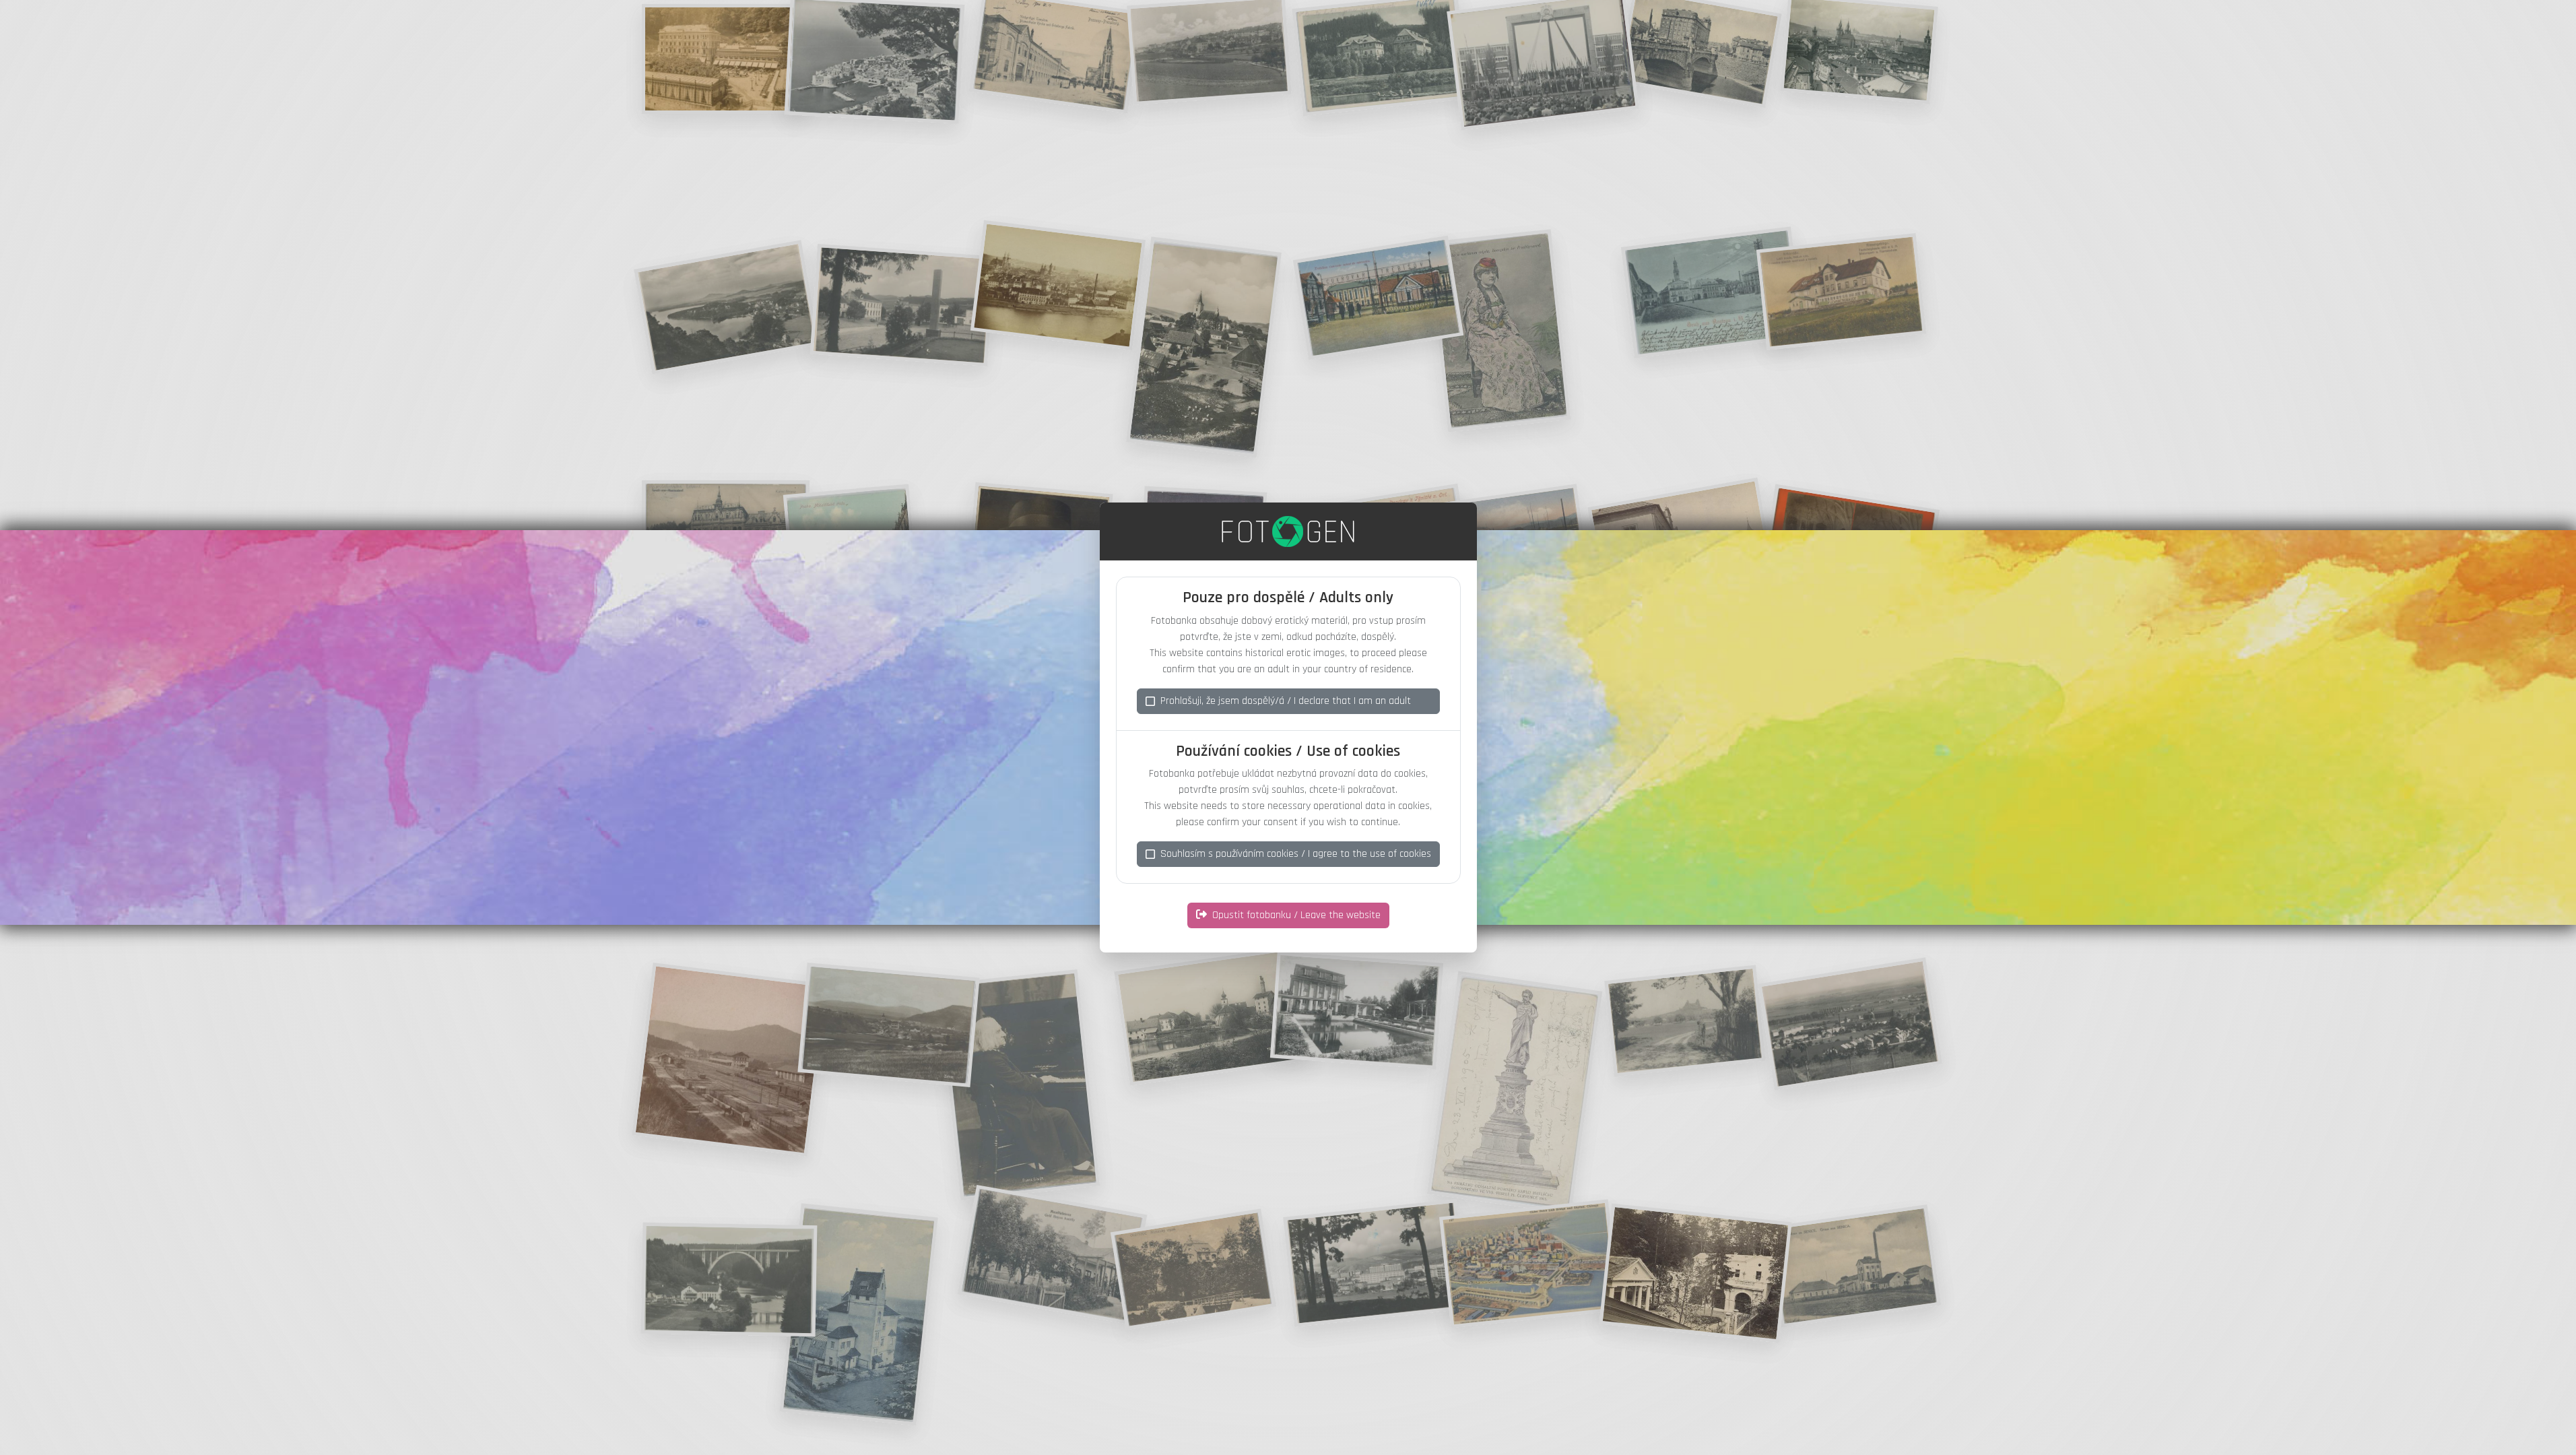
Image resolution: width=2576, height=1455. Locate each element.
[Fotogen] (1288, 531)
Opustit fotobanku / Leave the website (1296, 915)
